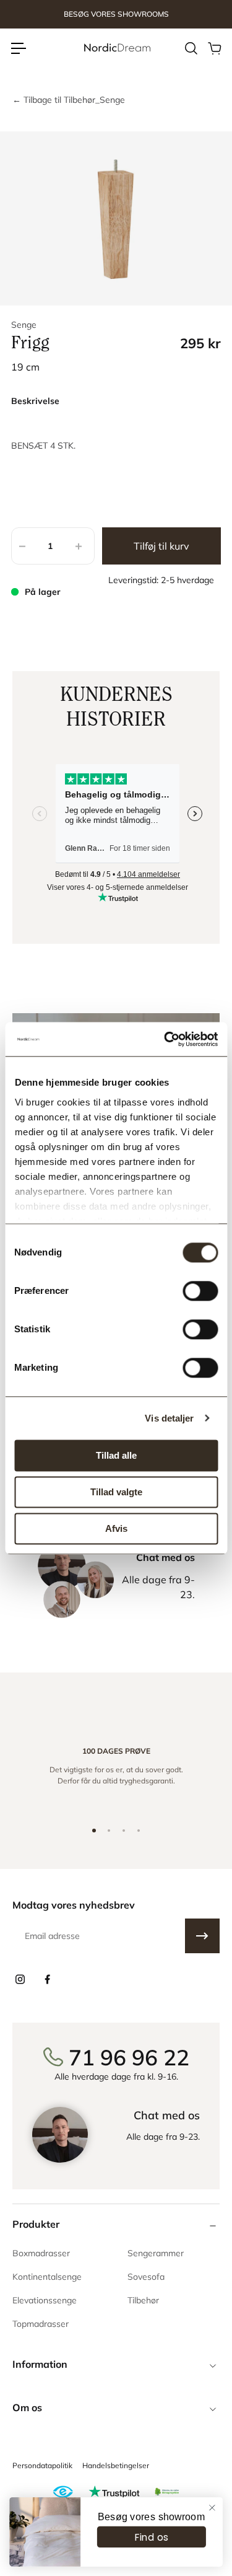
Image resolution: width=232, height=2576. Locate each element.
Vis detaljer (169, 1418)
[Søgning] (191, 48)
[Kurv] (214, 48)
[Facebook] (47, 1979)
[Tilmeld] (202, 1936)
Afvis (116, 1528)
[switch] (200, 1291)
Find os (152, 2537)
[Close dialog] (212, 2508)
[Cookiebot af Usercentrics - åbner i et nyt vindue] (165, 1039)
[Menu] (19, 48)
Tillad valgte (116, 1492)
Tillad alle (116, 1455)
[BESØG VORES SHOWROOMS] (116, 15)
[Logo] (116, 48)
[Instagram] (20, 1979)
